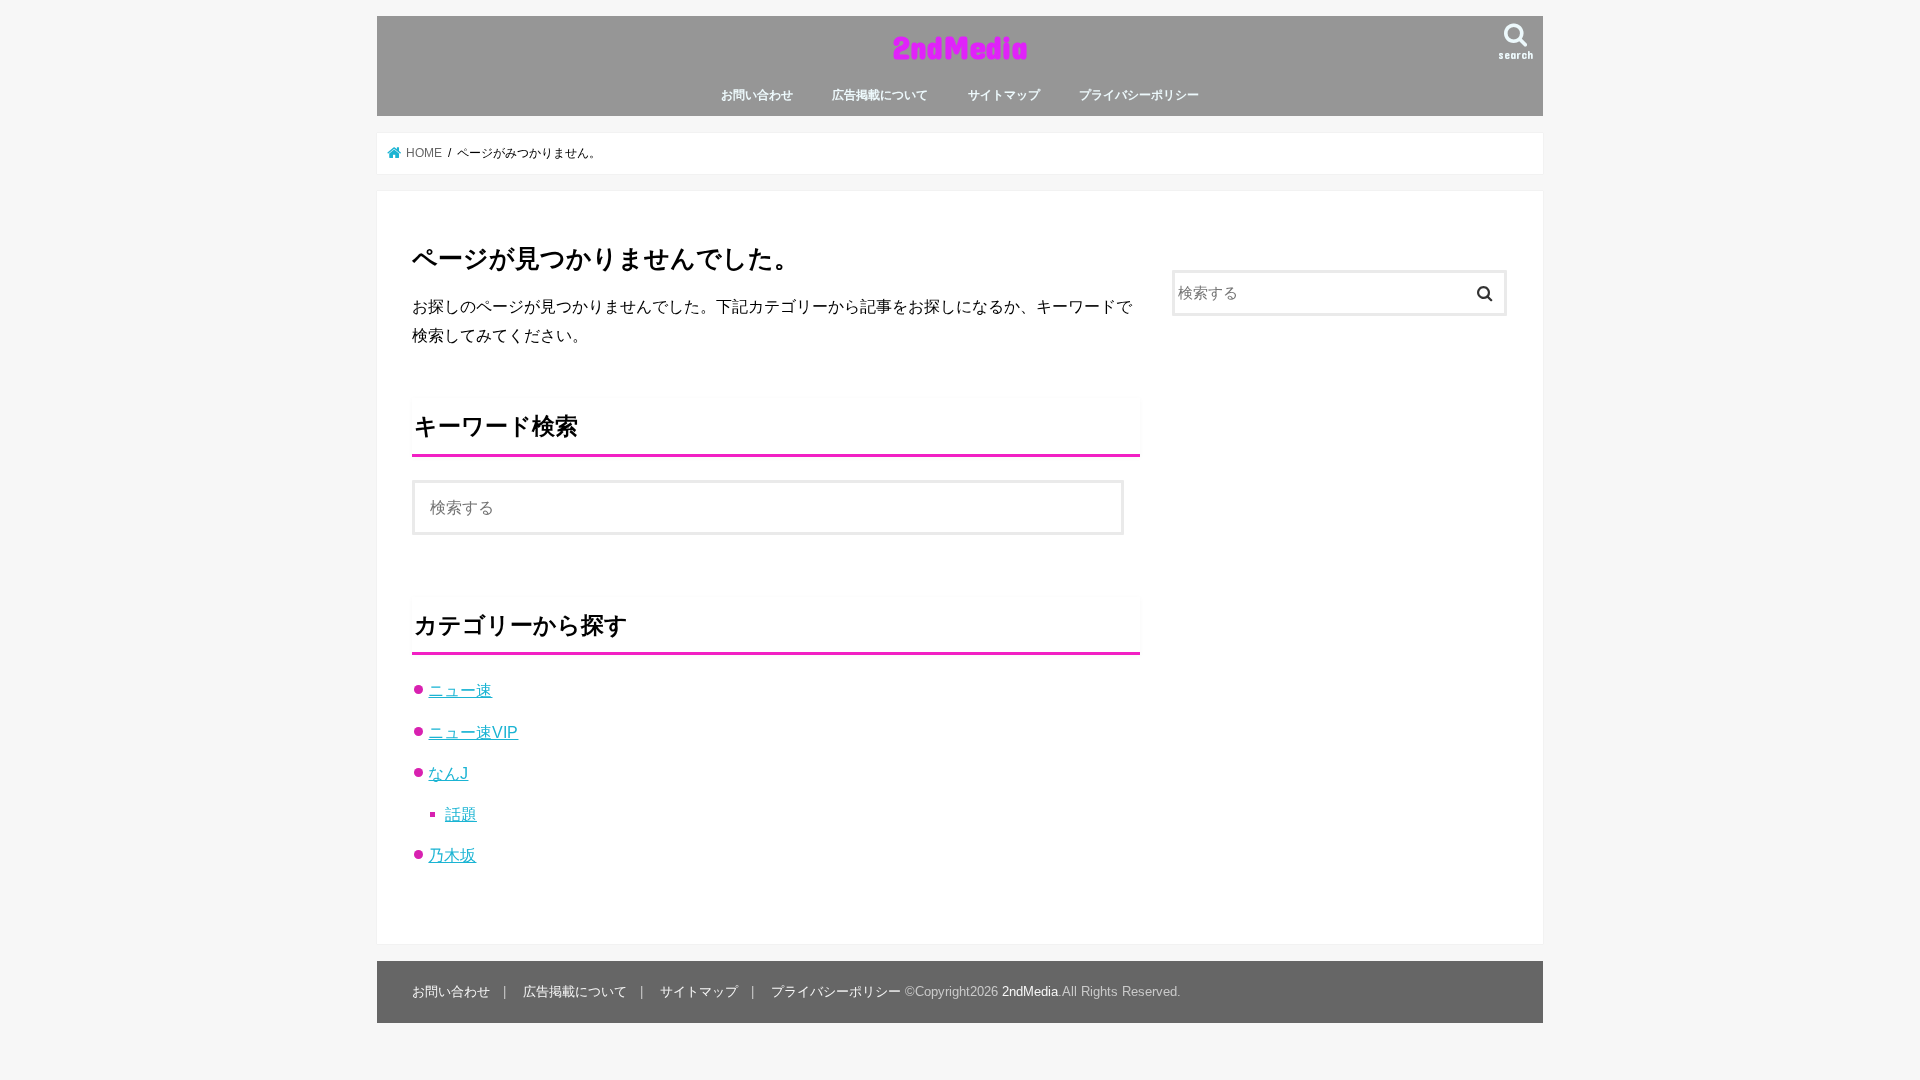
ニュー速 (460, 690)
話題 (461, 814)
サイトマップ (1004, 95)
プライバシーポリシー (1139, 95)
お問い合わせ (757, 95)
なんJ (448, 773)
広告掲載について (880, 95)
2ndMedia (960, 46)
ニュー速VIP (473, 732)
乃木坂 (452, 855)
